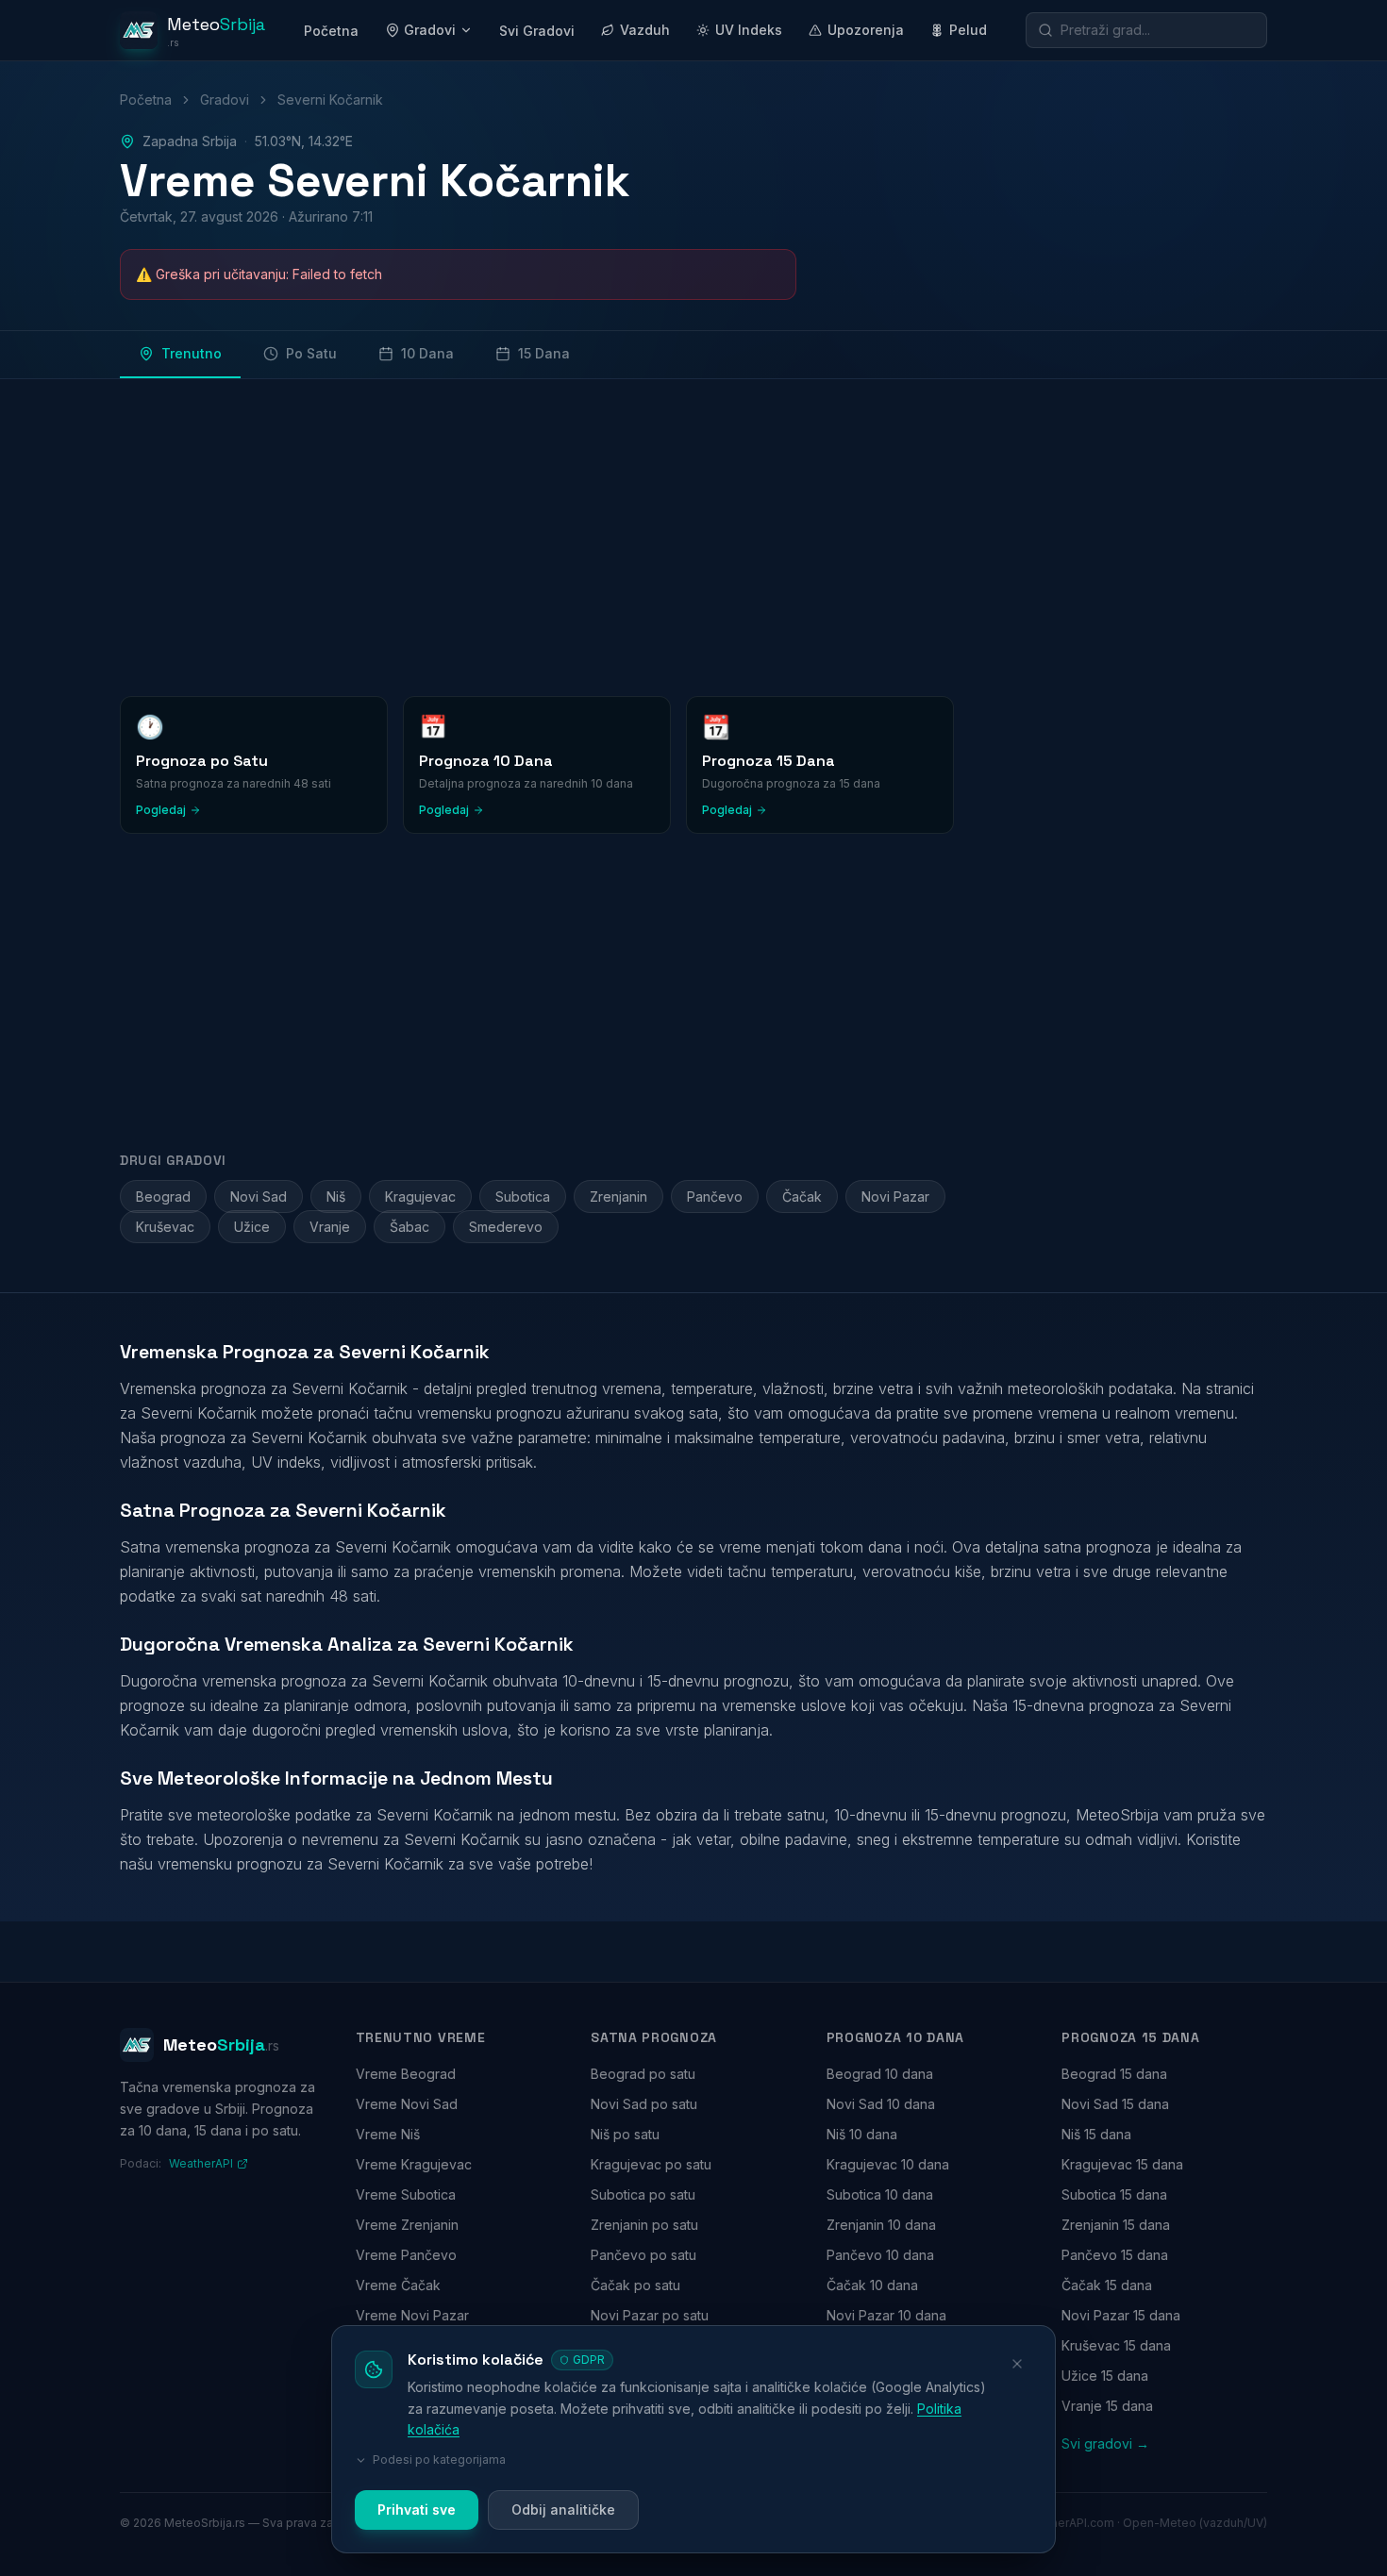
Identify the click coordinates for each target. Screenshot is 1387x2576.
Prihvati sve (417, 2510)
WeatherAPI (201, 2163)
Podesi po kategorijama (439, 2460)
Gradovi (430, 30)
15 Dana (544, 353)
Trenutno (192, 353)
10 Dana (427, 353)
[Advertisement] (686, 534)
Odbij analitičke (563, 2510)
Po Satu (311, 353)
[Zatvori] (1017, 2364)
